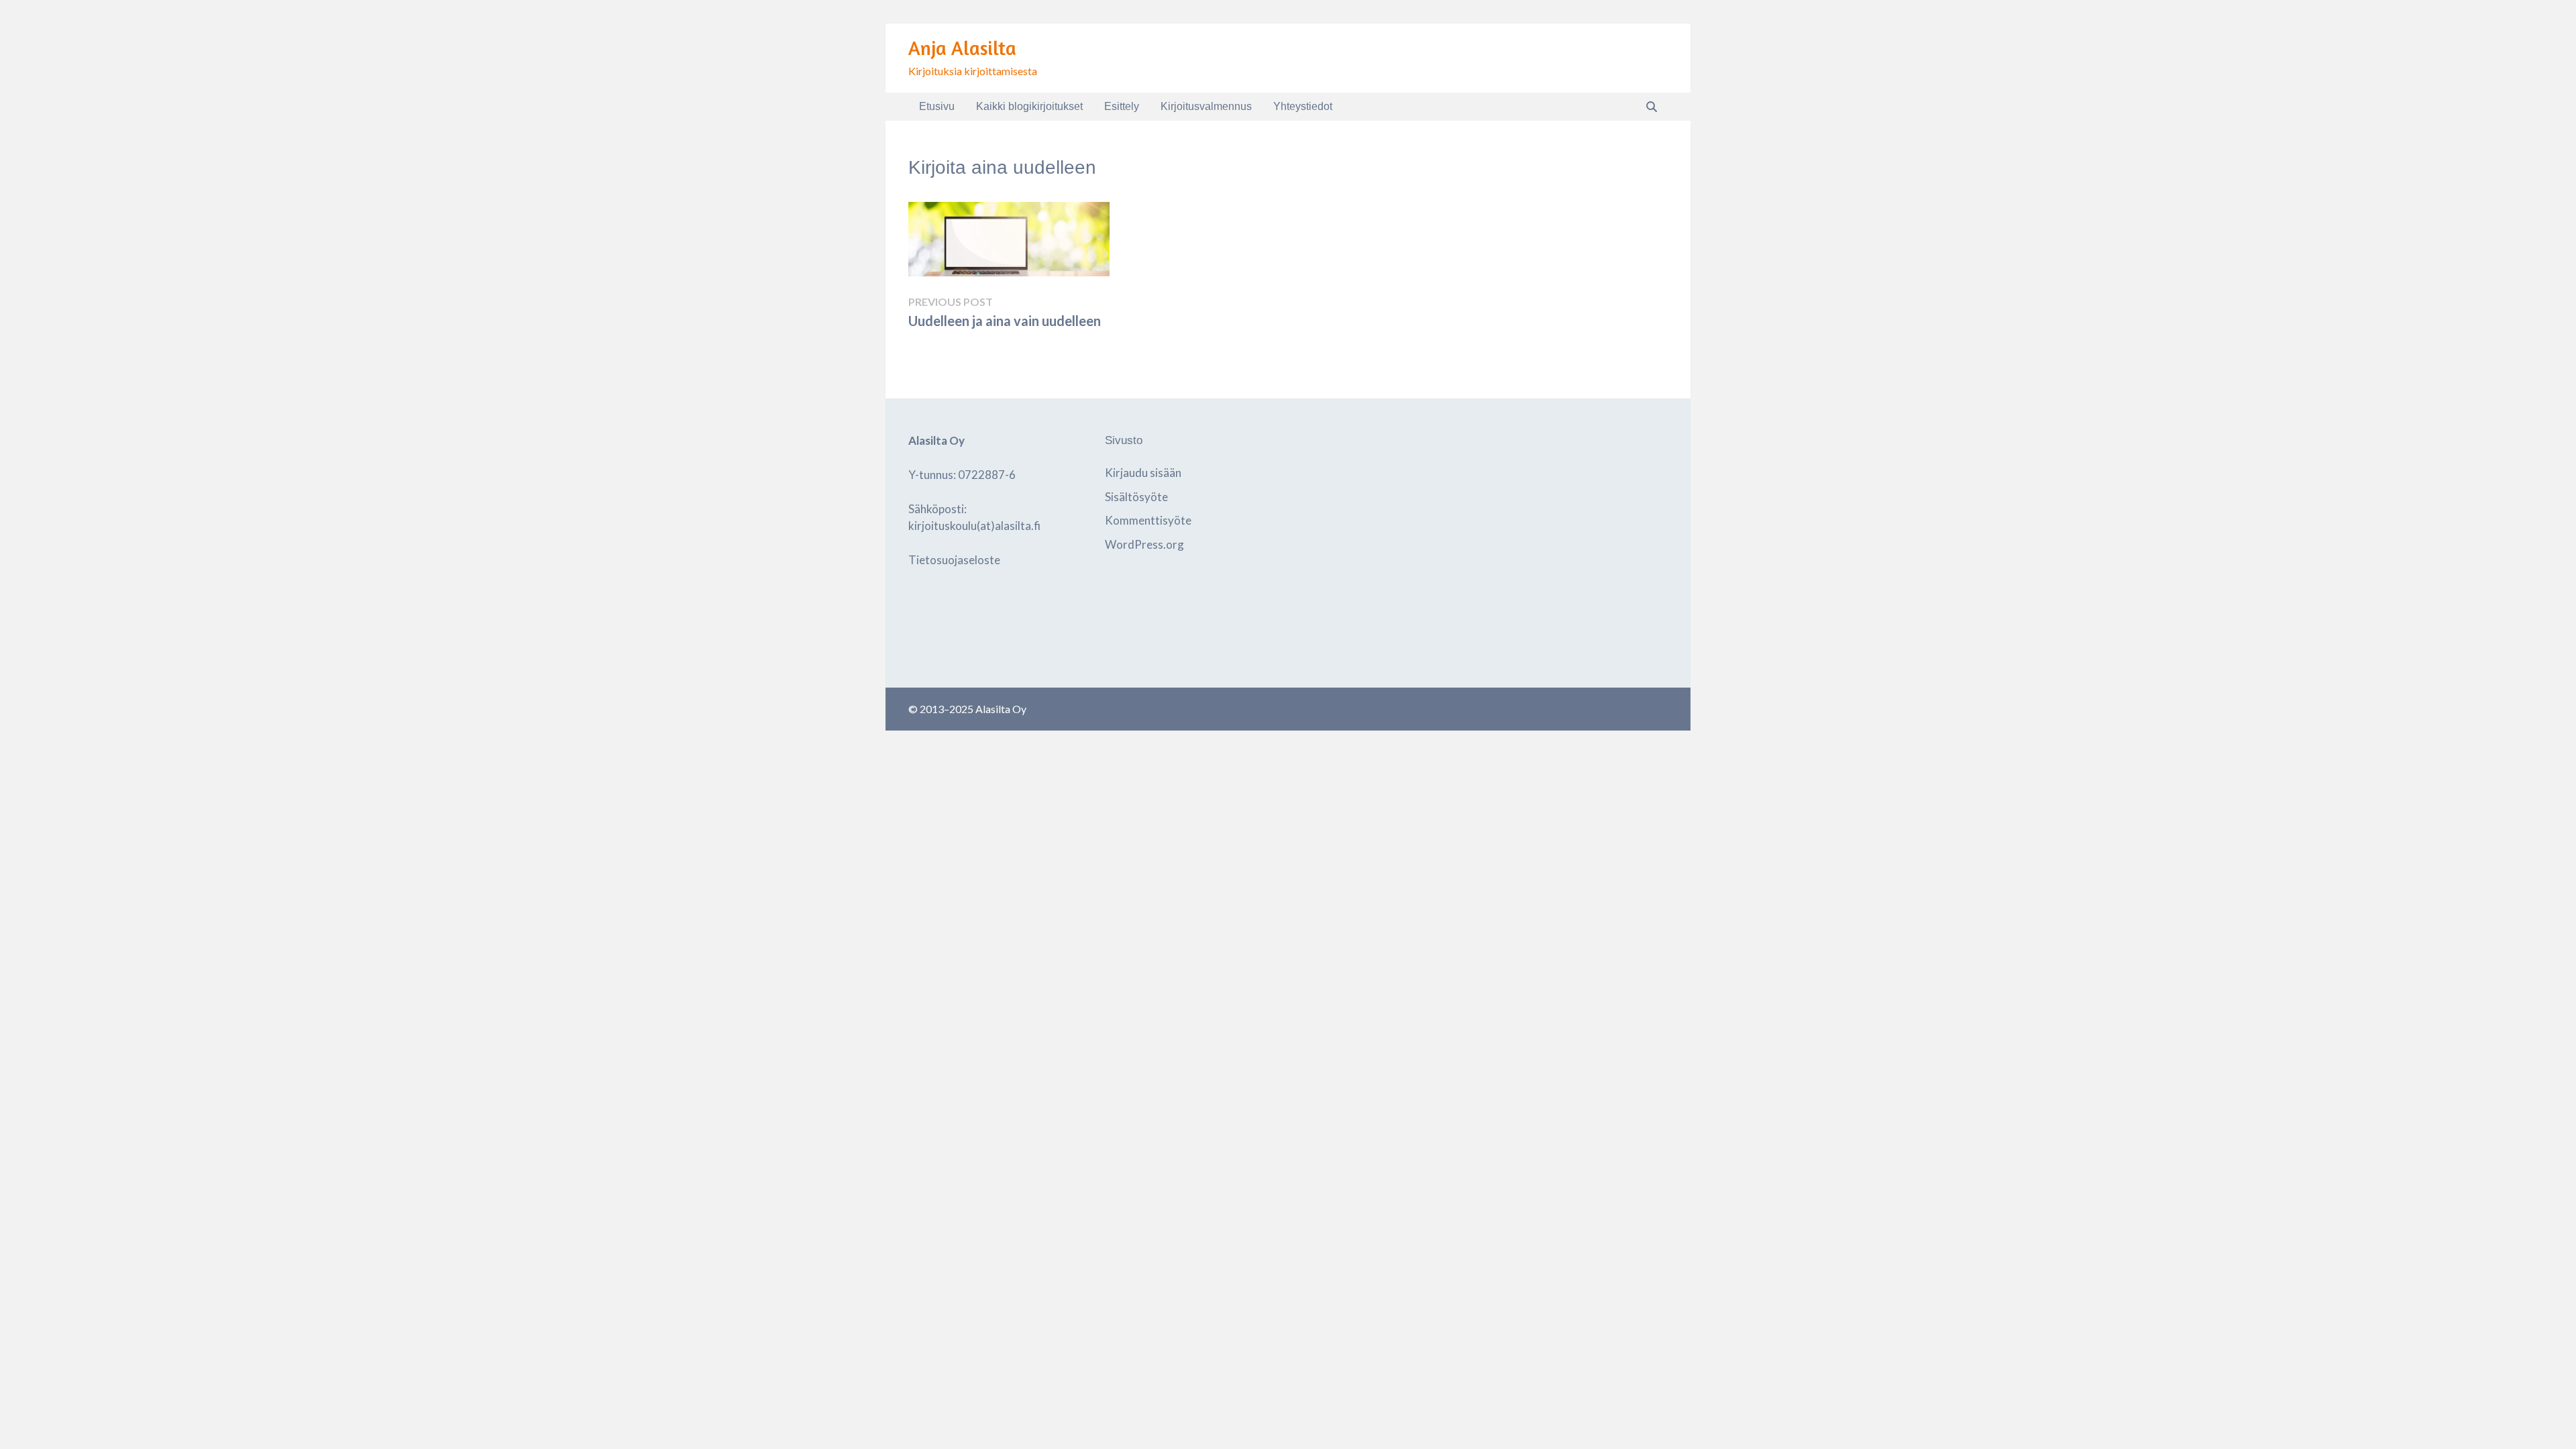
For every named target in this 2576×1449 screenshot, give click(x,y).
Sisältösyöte (1136, 497)
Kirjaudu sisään (1143, 473)
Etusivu (937, 106)
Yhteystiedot (1303, 106)
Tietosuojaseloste (954, 560)
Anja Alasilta (962, 48)
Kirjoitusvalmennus (1206, 106)
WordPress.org (1144, 544)
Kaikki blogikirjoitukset (1029, 106)
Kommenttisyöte (1148, 520)
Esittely (1122, 106)
